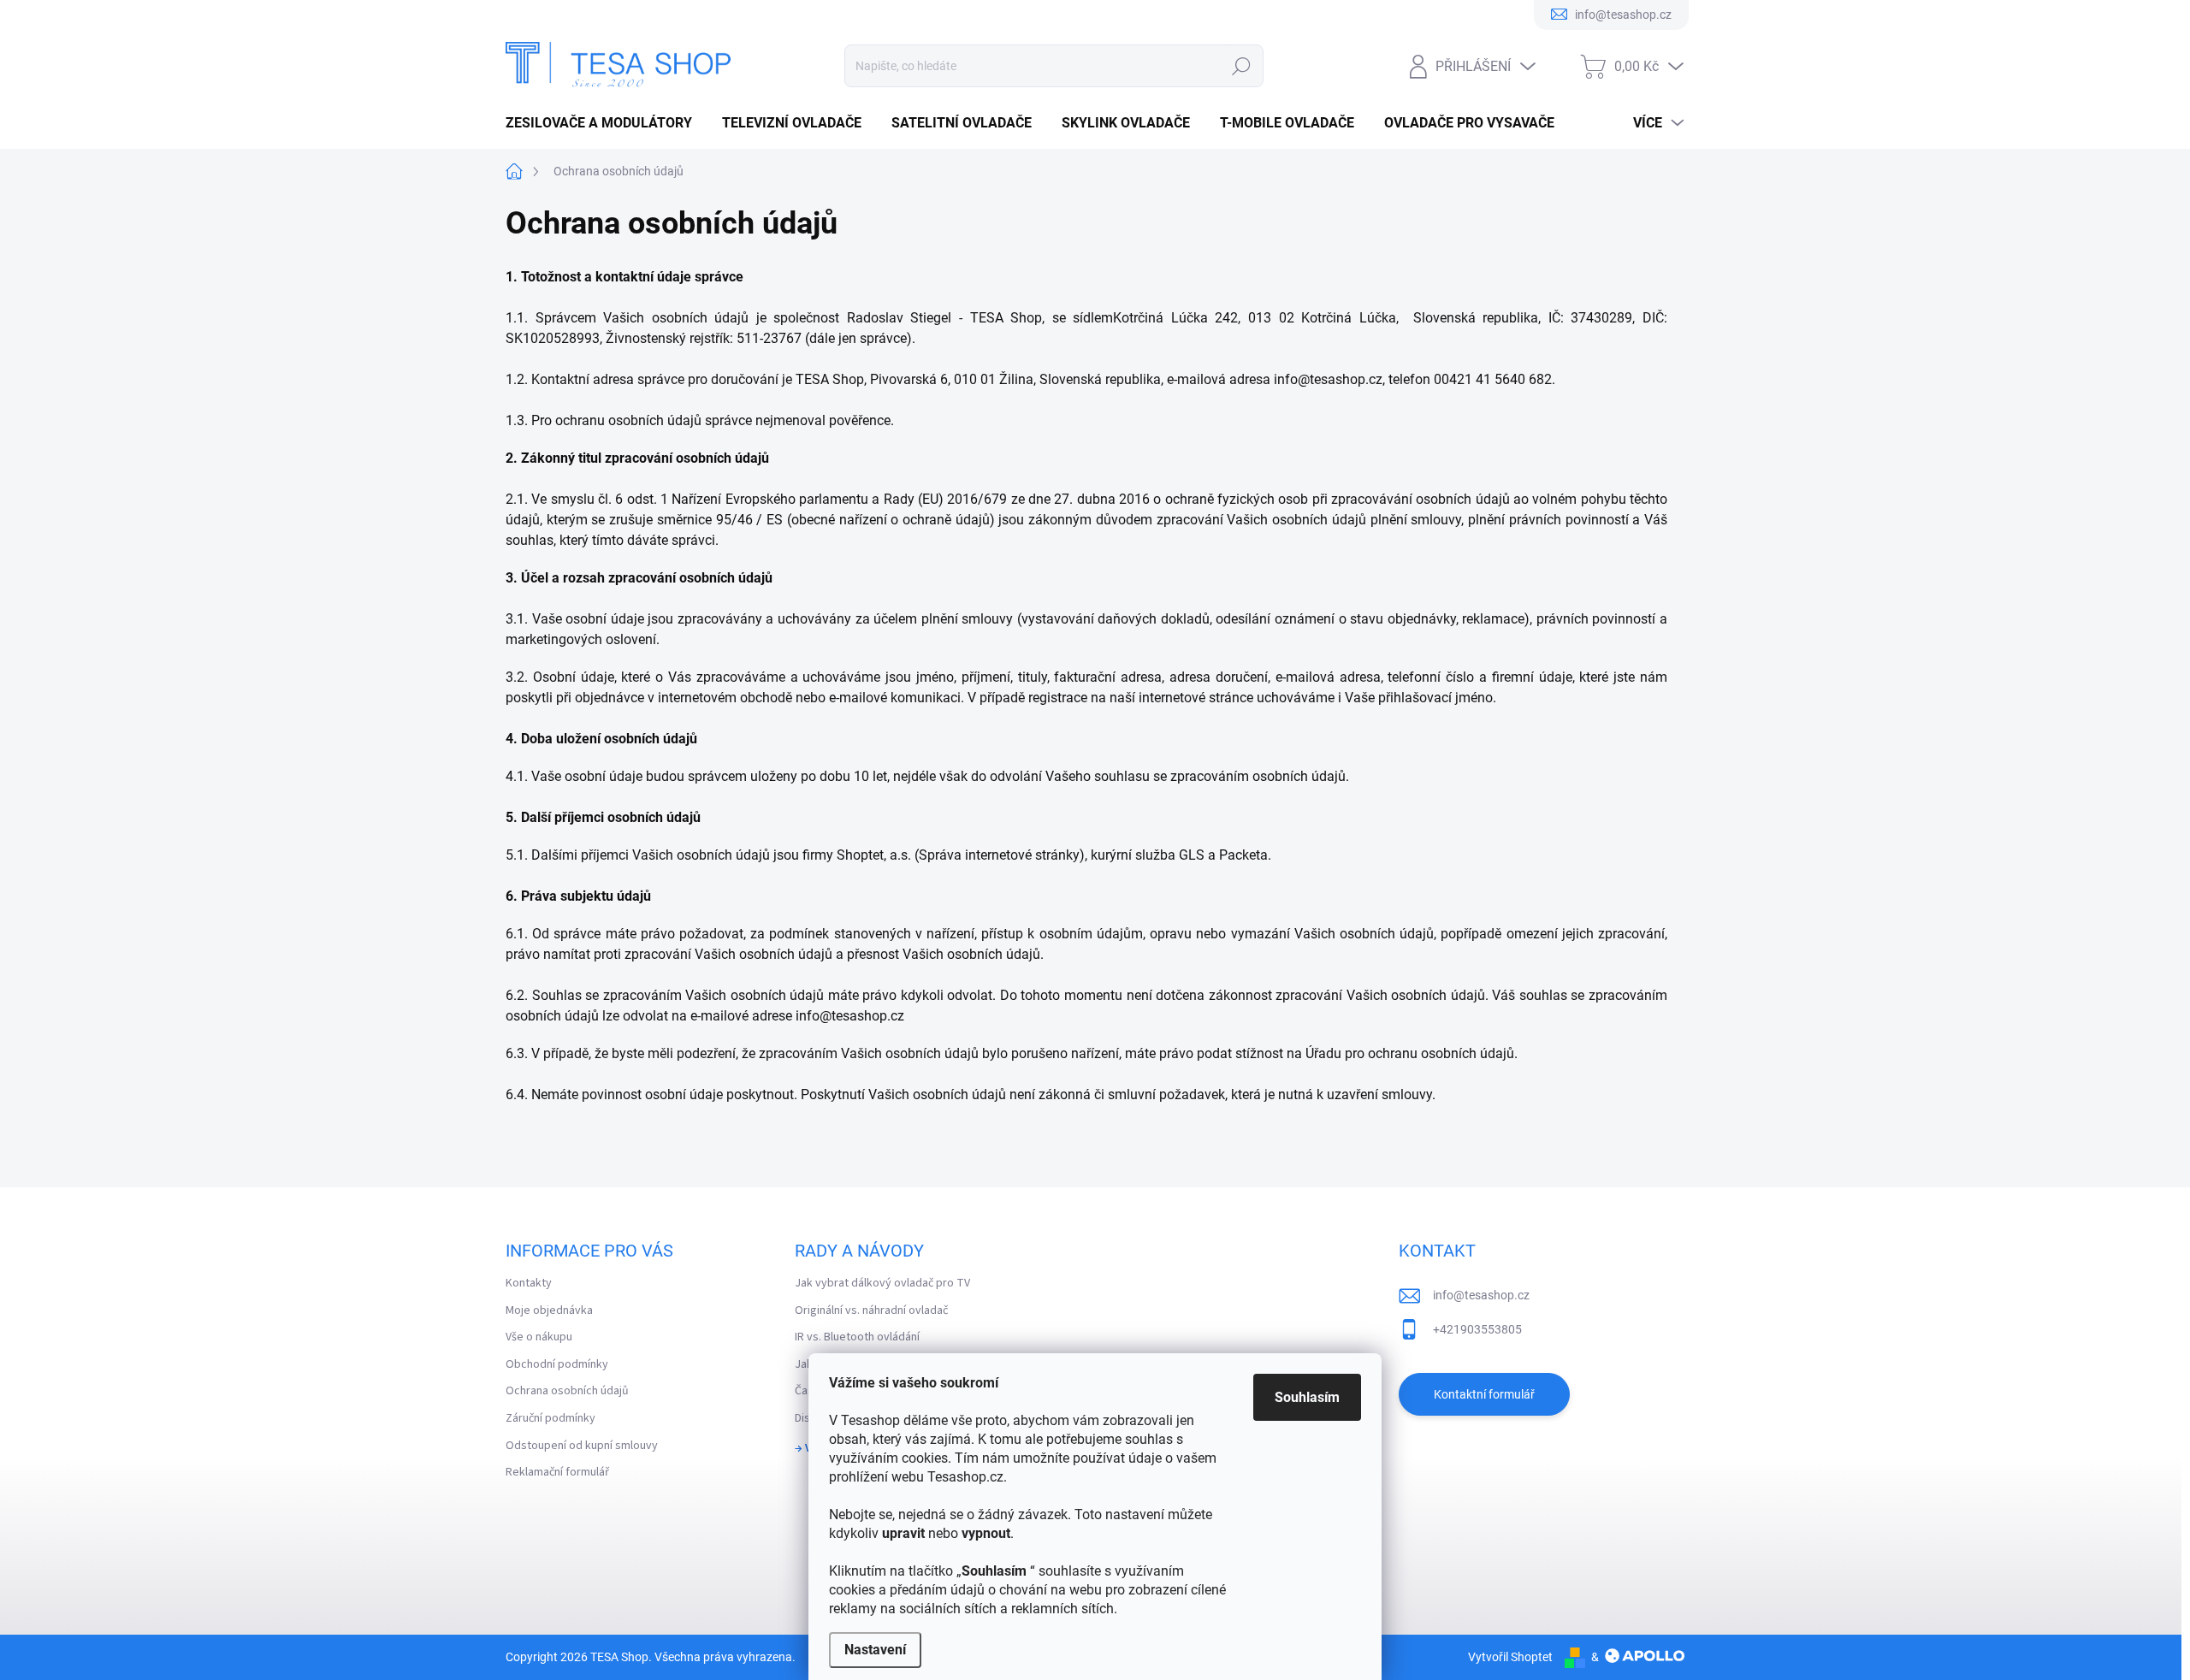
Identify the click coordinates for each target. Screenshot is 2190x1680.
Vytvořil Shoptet (1510, 1657)
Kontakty (529, 1283)
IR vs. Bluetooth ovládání (857, 1337)
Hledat (1241, 66)
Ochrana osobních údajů (567, 1391)
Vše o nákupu (539, 1337)
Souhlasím (1307, 1397)
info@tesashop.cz (1481, 1295)
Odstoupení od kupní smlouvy (582, 1446)
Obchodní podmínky (557, 1364)
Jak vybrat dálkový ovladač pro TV (882, 1283)
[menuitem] (605, 123)
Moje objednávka (549, 1310)
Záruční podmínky (550, 1418)
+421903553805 (1477, 1329)
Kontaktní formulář (1484, 1394)
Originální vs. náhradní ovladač (871, 1310)
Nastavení (875, 1650)
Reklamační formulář (557, 1472)
